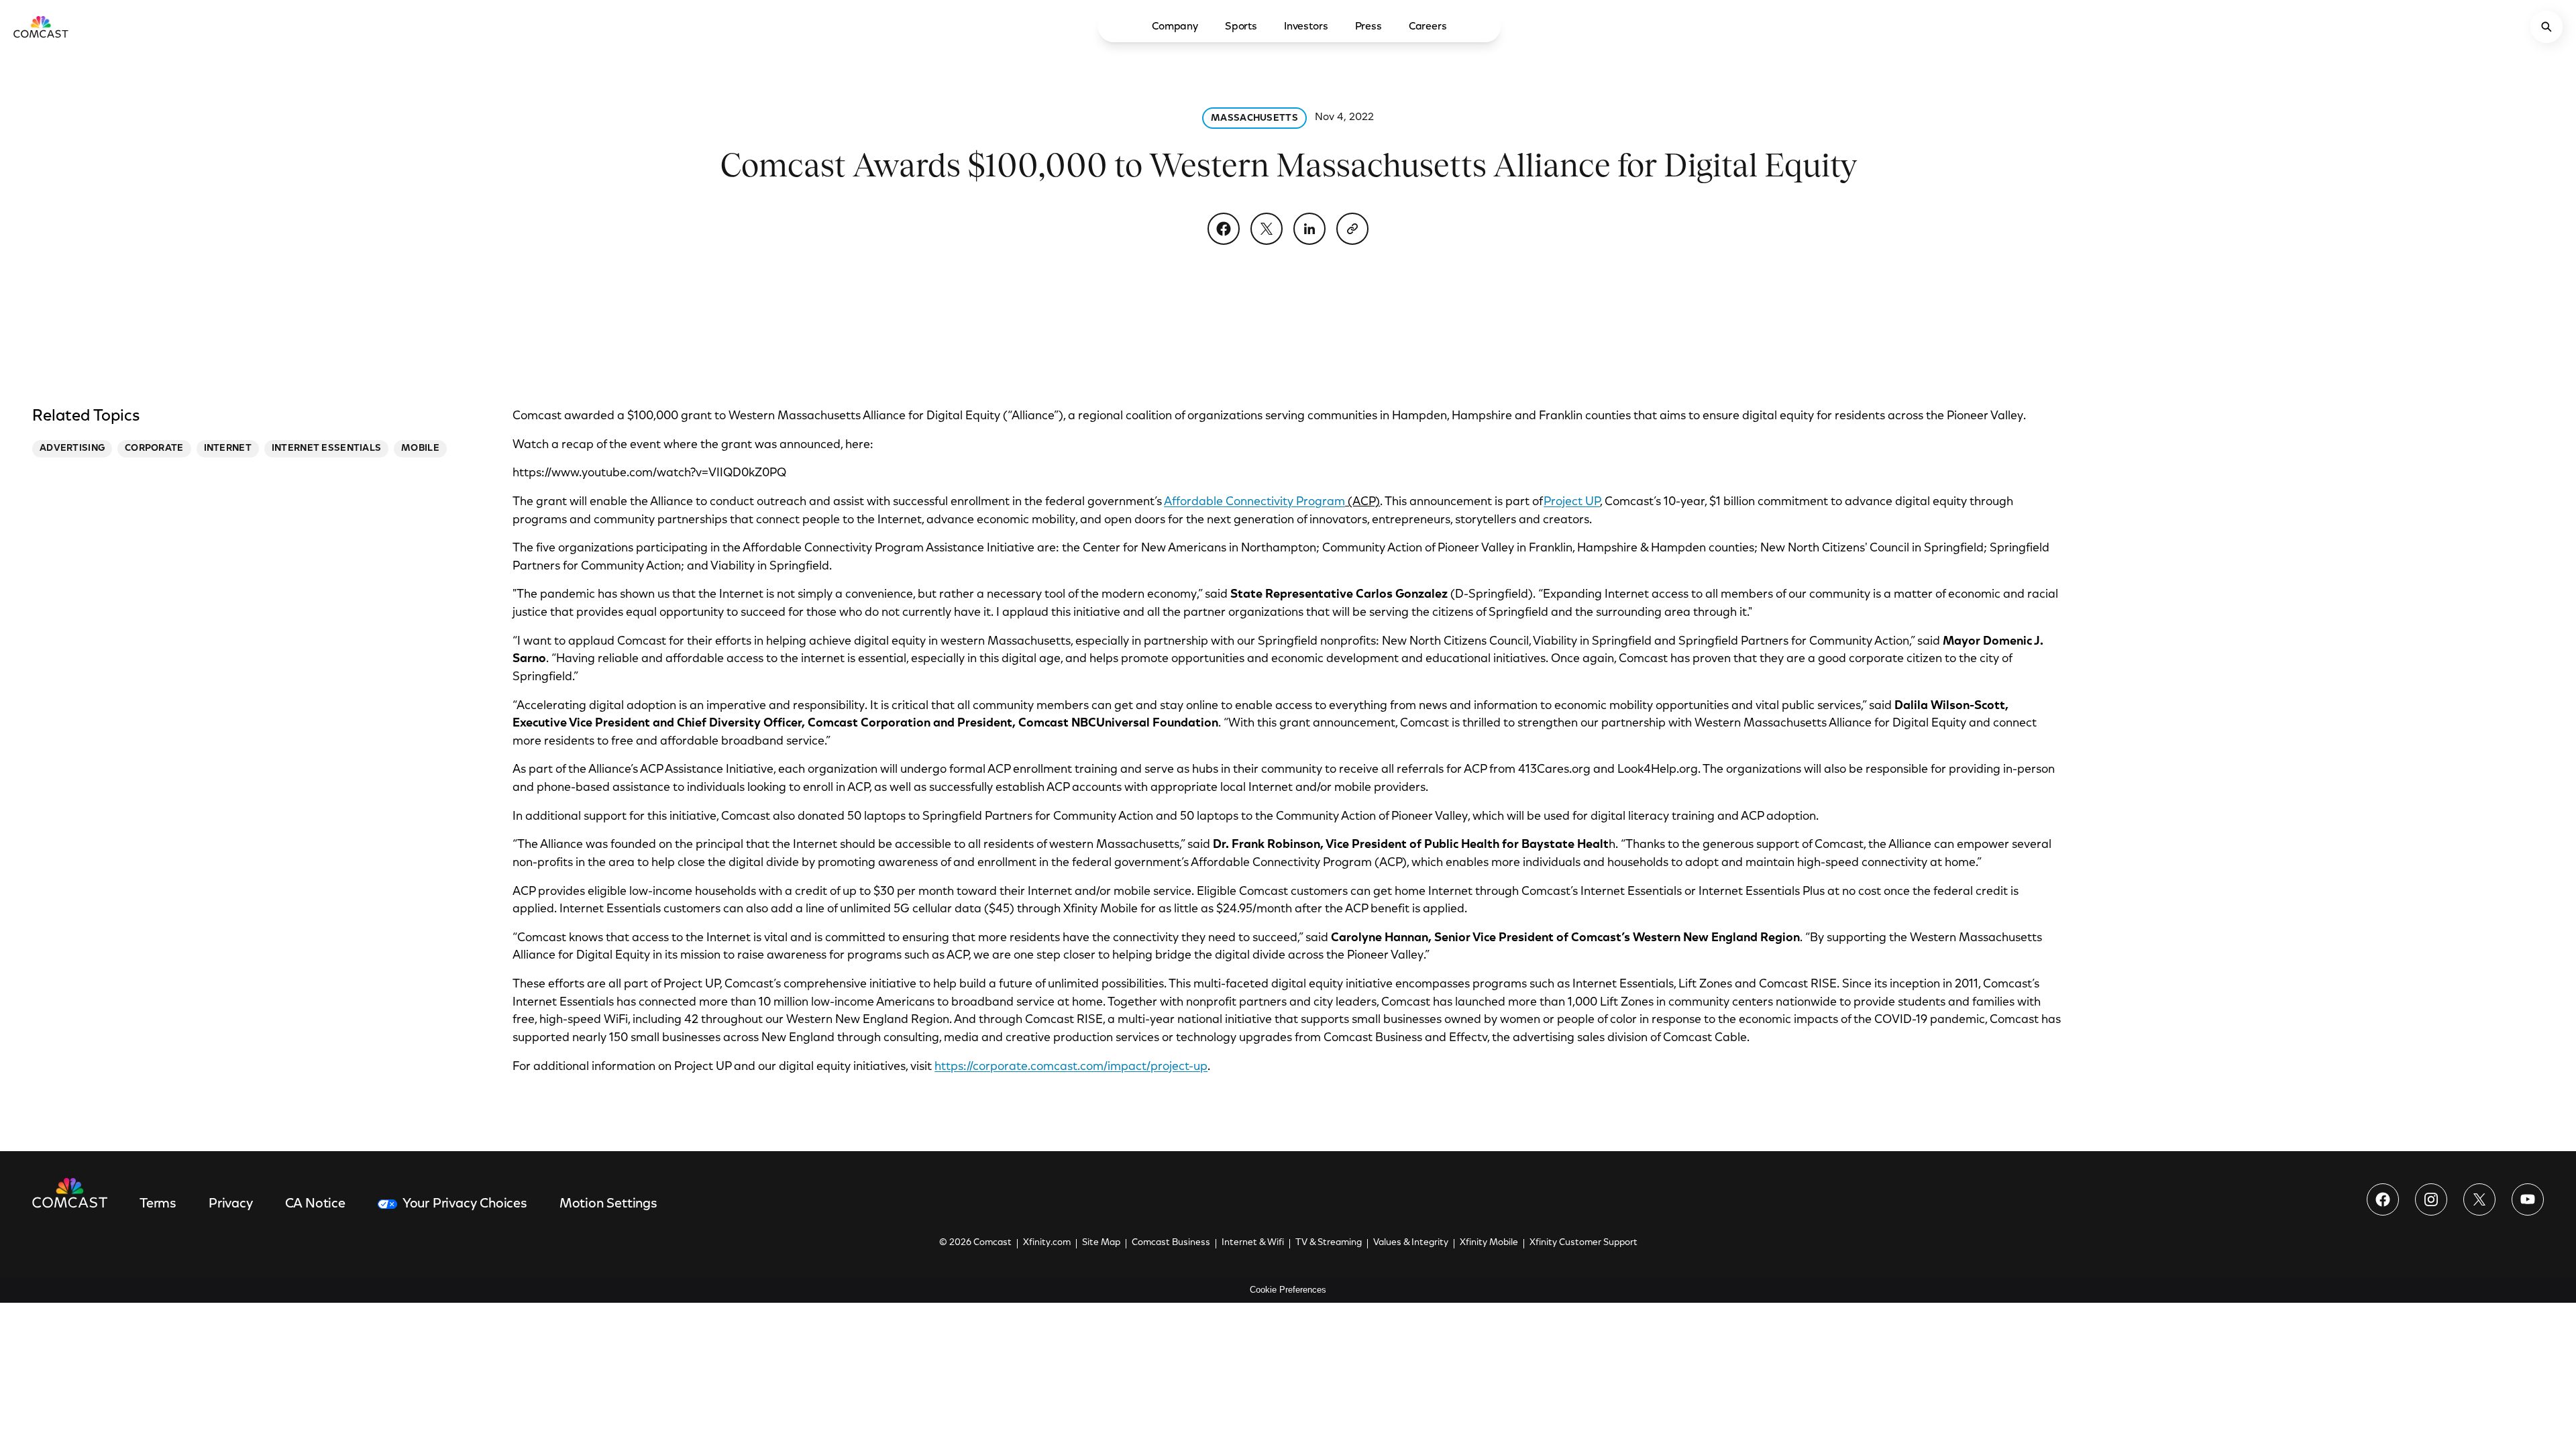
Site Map (1101, 1243)
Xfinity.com (1047, 1243)
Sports (1241, 27)
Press (1368, 27)
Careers (1428, 27)
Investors (1306, 27)
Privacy (231, 1204)
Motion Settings (608, 1204)
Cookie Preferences (1288, 1290)
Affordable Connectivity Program (1254, 502)
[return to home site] (41, 27)
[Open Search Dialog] (2546, 27)
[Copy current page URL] (1352, 229)
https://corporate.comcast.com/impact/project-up (1071, 1067)
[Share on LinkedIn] (1309, 229)
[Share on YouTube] (2528, 1199)
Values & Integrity (1411, 1243)
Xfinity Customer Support (1584, 1243)
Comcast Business (1171, 1243)
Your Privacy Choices (465, 1204)
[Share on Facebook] (1224, 229)
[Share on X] (1267, 229)
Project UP (1572, 502)
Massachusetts (1254, 119)
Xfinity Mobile (1489, 1243)
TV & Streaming (1329, 1243)
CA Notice (315, 1204)
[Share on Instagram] (2431, 1199)
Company (1175, 27)
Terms (158, 1204)
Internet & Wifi (1253, 1243)
